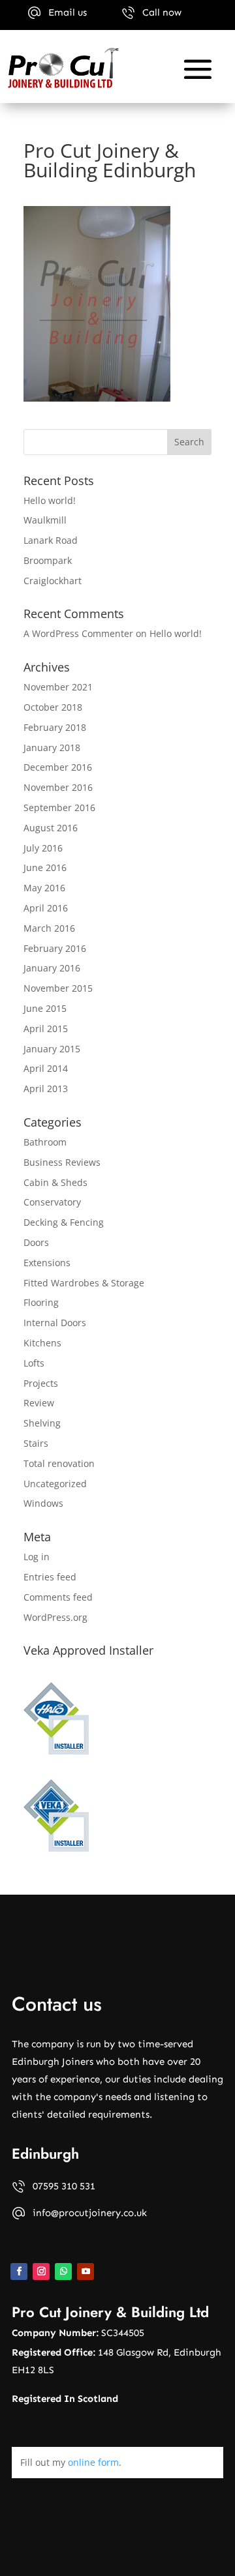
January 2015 (52, 1049)
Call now (162, 12)
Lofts (34, 1363)
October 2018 (53, 707)
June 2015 (45, 1008)
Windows (43, 1503)
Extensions (47, 1263)
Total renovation (59, 1463)
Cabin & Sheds (55, 1182)
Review (39, 1403)
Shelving (42, 1423)
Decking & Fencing (64, 1222)
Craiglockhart (53, 581)
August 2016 (51, 828)
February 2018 (55, 727)
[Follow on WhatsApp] (63, 2272)
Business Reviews (62, 1162)
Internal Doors (55, 1323)
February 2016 (55, 948)
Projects (41, 1383)
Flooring (41, 1302)
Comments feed (58, 1597)
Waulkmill (45, 520)
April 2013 (46, 1088)
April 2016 (46, 908)
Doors (36, 1242)
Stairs (36, 1443)
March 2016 (49, 928)
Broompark (48, 560)
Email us (68, 12)
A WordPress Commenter (78, 633)
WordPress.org (55, 1617)
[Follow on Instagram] (41, 2272)
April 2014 (46, 1068)
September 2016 (59, 807)
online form (93, 2462)
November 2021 (58, 687)
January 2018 (52, 748)
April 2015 (46, 1029)
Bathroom (45, 1142)
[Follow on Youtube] (86, 2272)
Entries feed (50, 1577)
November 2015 (58, 988)
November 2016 (58, 787)
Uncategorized (55, 1484)
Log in (37, 1557)
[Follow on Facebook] (19, 2272)
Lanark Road (51, 540)
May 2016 (44, 888)
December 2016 (58, 767)
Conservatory (52, 1202)
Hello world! (50, 500)
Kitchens (42, 1343)
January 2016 (52, 968)
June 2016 (45, 867)
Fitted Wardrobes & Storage (84, 1283)
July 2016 (43, 848)
